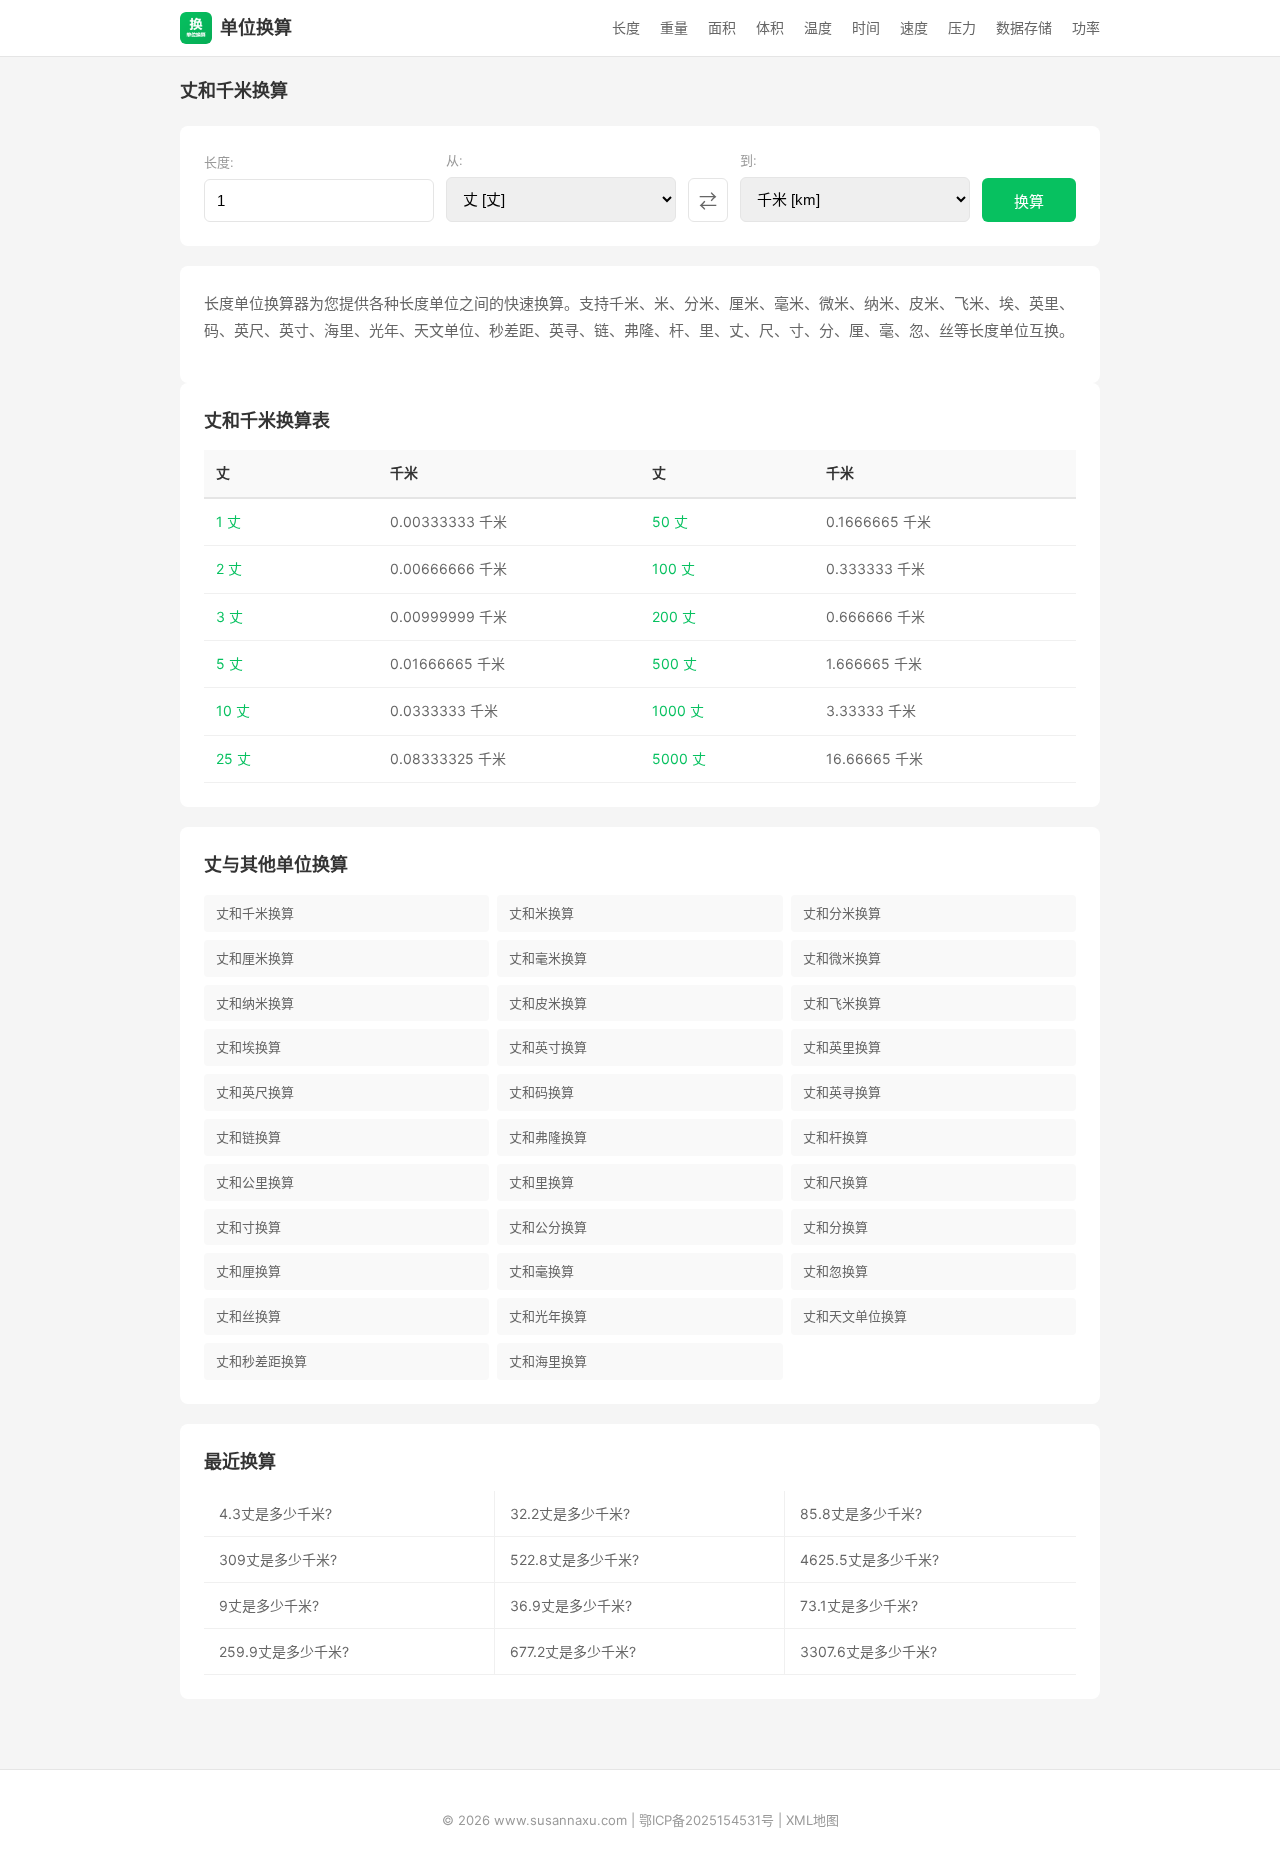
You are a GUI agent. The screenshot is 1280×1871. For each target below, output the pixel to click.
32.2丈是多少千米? (570, 1513)
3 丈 (229, 616)
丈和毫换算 (541, 1271)
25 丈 (233, 758)
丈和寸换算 (248, 1227)
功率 (1086, 27)
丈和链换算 (248, 1137)
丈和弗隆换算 (548, 1137)
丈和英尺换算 (255, 1092)
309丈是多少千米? (278, 1559)
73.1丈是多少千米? (859, 1605)
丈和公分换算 (548, 1227)
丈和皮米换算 (548, 1003)
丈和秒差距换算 (261, 1361)
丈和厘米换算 (255, 958)
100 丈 (673, 568)
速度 (914, 27)
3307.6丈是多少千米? (868, 1651)
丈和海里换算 (548, 1361)
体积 (770, 27)
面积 (722, 27)
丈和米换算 (541, 913)
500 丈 (674, 663)
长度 (626, 27)
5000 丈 (679, 758)
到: (748, 160)
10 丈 (233, 710)
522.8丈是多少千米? (574, 1559)
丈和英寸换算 (548, 1047)
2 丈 (229, 568)
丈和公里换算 (255, 1182)
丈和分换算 (835, 1227)
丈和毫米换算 (548, 958)
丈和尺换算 (835, 1182)
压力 (962, 27)
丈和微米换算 (842, 958)
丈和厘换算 (248, 1271)
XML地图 (812, 1820)
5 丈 (229, 663)
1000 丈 (678, 710)
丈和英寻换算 (842, 1092)
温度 (818, 27)
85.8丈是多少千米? (861, 1513)
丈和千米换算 (255, 913)
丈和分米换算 (842, 913)
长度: (219, 162)
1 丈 (228, 521)
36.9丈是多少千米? (571, 1605)
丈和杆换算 (835, 1137)
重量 (674, 27)
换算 (1029, 201)
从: (454, 160)
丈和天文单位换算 (855, 1316)
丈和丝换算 (248, 1316)
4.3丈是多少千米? (275, 1513)
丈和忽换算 (835, 1271)
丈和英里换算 (842, 1047)
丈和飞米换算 (842, 1003)
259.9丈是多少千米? (284, 1651)
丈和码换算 (541, 1092)
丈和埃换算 (248, 1047)
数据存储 (1024, 27)
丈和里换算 (541, 1182)
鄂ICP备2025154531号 (706, 1820)
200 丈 (674, 616)
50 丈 (670, 521)
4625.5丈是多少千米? (869, 1559)
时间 (866, 27)
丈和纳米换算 (255, 1003)
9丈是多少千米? (269, 1605)
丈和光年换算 (548, 1316)
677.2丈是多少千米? (573, 1651)
